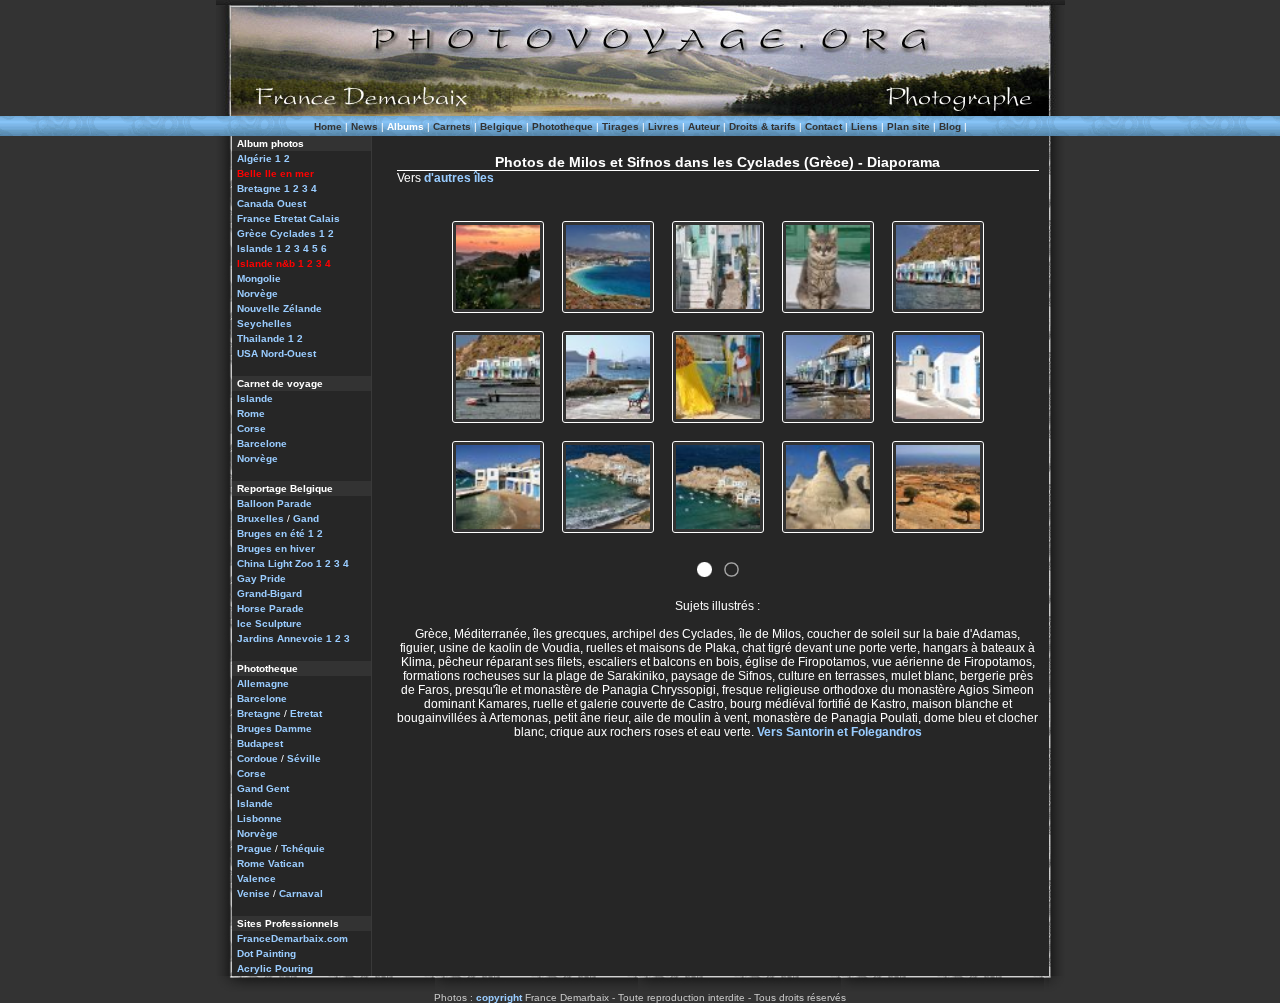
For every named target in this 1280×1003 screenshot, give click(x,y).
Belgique (501, 126)
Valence (256, 878)
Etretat (306, 713)
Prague (254, 848)
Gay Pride (261, 578)
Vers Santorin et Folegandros (839, 732)
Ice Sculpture (269, 623)
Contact (823, 126)
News (364, 126)
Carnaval (301, 893)
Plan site (908, 126)
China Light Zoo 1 (279, 563)
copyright (499, 997)
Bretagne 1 (263, 188)
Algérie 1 (259, 158)
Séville (304, 758)
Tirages (620, 126)
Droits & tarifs (762, 126)
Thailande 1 (265, 338)
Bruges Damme (274, 728)
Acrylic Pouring (275, 968)
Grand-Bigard (269, 593)
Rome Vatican (270, 863)
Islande (255, 398)
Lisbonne (259, 818)
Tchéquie (303, 848)
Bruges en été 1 (275, 533)
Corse (251, 428)
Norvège (257, 293)
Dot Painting (266, 953)
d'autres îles (459, 178)
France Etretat (271, 218)
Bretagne (259, 713)
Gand (306, 518)
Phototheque (562, 126)
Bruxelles (260, 518)
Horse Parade (270, 608)
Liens (864, 126)
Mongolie (259, 278)
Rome (251, 413)
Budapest (260, 743)
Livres (663, 126)
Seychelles (264, 323)
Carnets (452, 126)
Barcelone (262, 443)
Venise (253, 893)
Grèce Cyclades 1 (281, 233)
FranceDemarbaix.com (292, 938)
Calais (324, 218)
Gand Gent (263, 788)
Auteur (704, 126)
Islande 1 (259, 248)
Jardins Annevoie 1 (284, 638)
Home (328, 126)
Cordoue (257, 758)
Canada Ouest (271, 203)
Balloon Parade (274, 503)
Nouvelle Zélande (279, 308)
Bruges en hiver (276, 548)
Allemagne (263, 683)
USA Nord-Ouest (276, 353)
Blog (950, 126)
